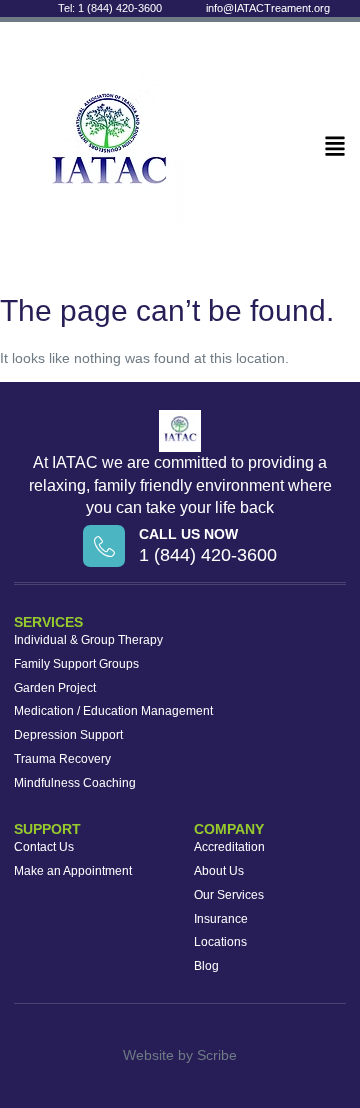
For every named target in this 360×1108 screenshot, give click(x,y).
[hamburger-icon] (335, 147)
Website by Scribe (180, 1055)
